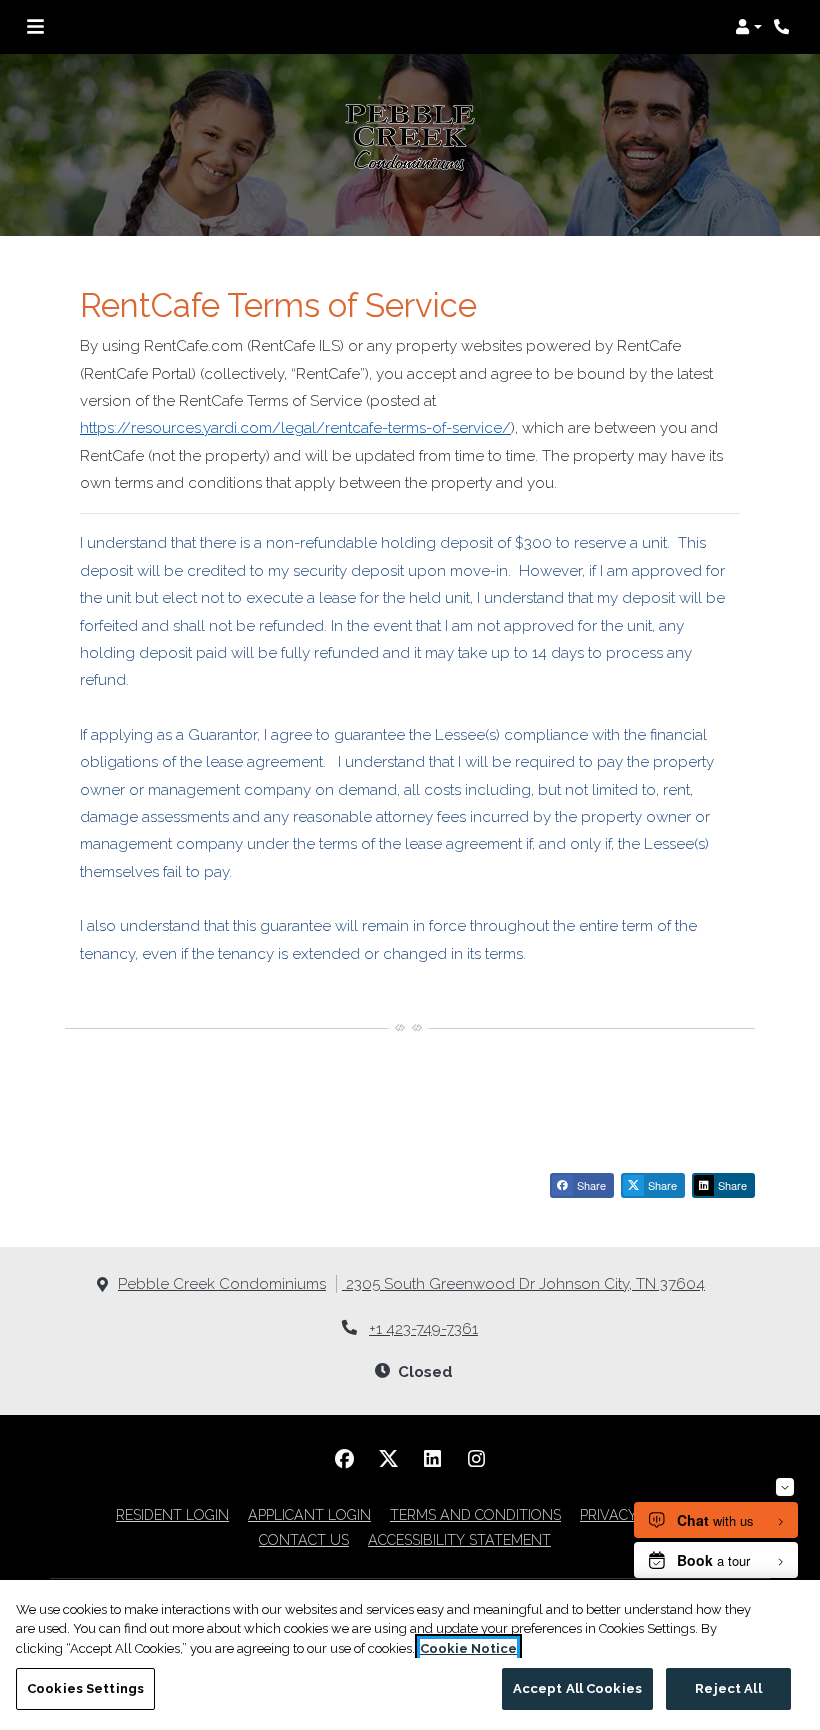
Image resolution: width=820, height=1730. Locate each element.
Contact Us (304, 1540)
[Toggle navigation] (35, 27)
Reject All (728, 1688)
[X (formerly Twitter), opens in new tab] (388, 1459)
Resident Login (172, 1514)
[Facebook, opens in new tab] (344, 1459)
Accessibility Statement (459, 1539)
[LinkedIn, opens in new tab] (432, 1459)
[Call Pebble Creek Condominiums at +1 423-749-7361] (784, 27)
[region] (410, 1655)
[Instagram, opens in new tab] (476, 1459)
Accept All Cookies (577, 1688)
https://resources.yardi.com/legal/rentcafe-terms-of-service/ (295, 428)
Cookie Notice (468, 1648)
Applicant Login (309, 1514)
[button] (748, 27)
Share (590, 1185)
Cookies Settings (85, 1688)
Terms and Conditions (475, 1514)
